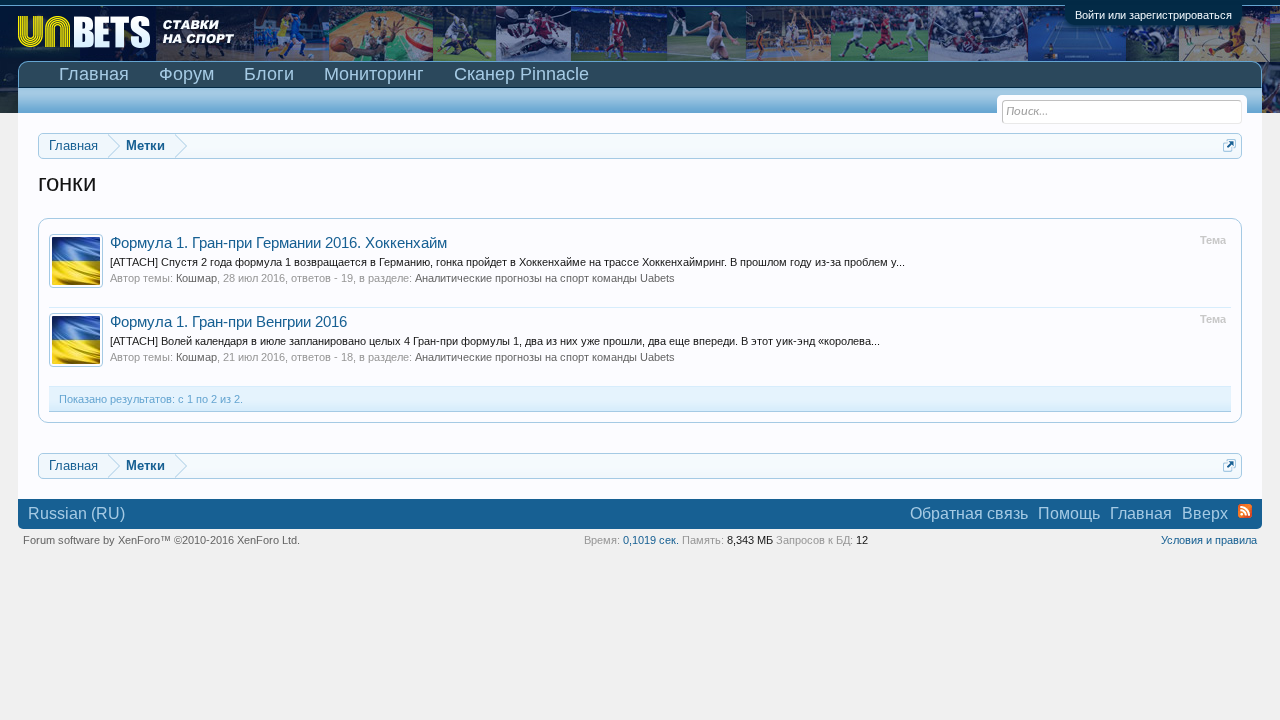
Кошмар (196, 278)
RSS (1245, 511)
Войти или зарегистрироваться (1153, 15)
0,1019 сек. (651, 540)
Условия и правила (1209, 540)
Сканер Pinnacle (521, 74)
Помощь (1069, 513)
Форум (186, 74)
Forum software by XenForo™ (161, 540)
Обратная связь (969, 513)
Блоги (269, 74)
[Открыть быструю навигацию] (1229, 145)
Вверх (1205, 513)
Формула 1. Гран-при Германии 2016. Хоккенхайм (278, 243)
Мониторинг (374, 74)
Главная (94, 74)
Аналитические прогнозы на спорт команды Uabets (545, 278)
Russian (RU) (76, 513)
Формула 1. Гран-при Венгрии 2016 (228, 322)
